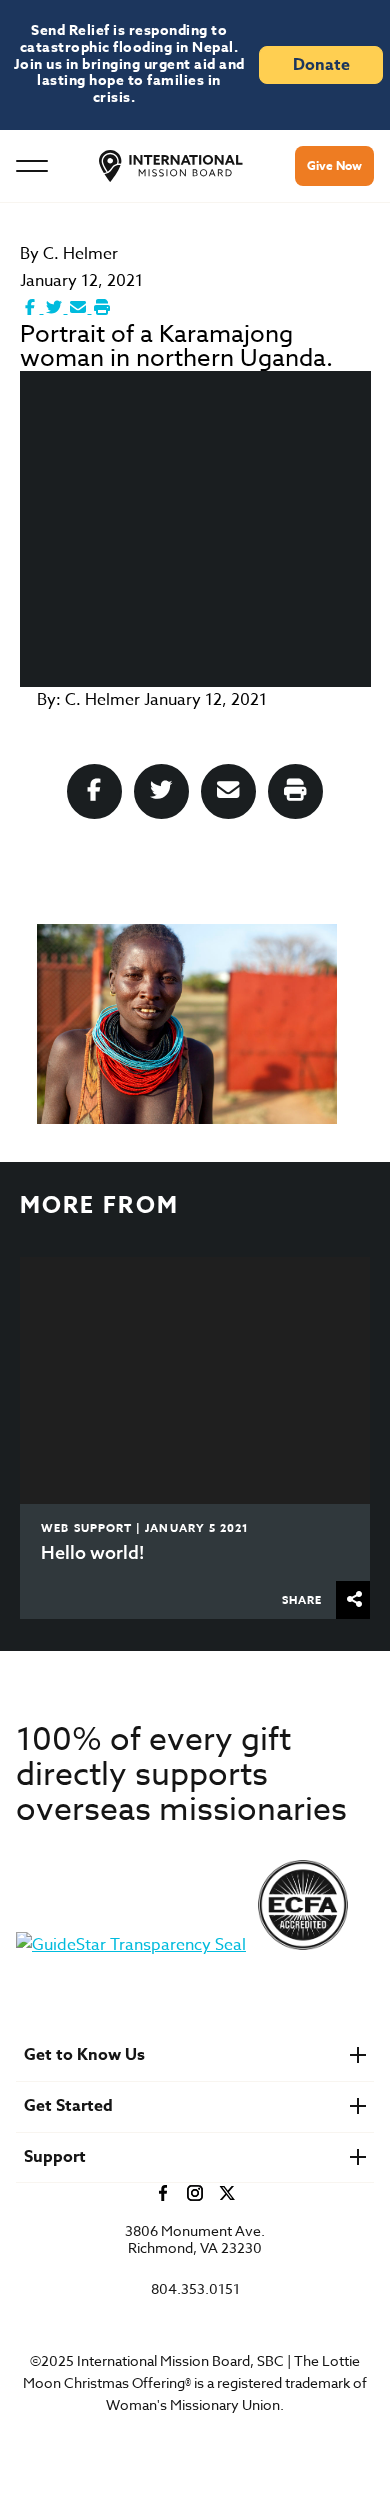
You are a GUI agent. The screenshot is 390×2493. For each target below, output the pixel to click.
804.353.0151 (195, 2289)
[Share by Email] (80, 308)
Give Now (334, 165)
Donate (321, 65)
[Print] (102, 308)
